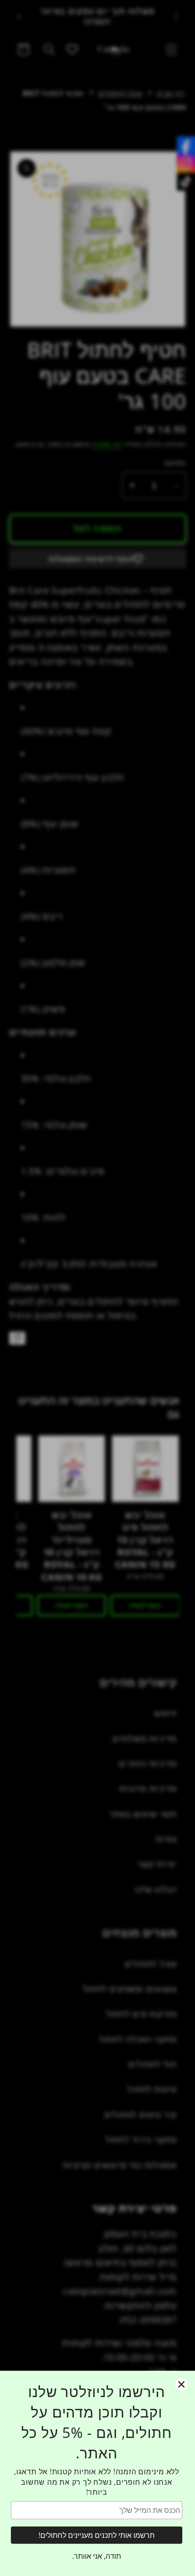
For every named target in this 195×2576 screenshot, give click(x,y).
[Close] (181, 2384)
